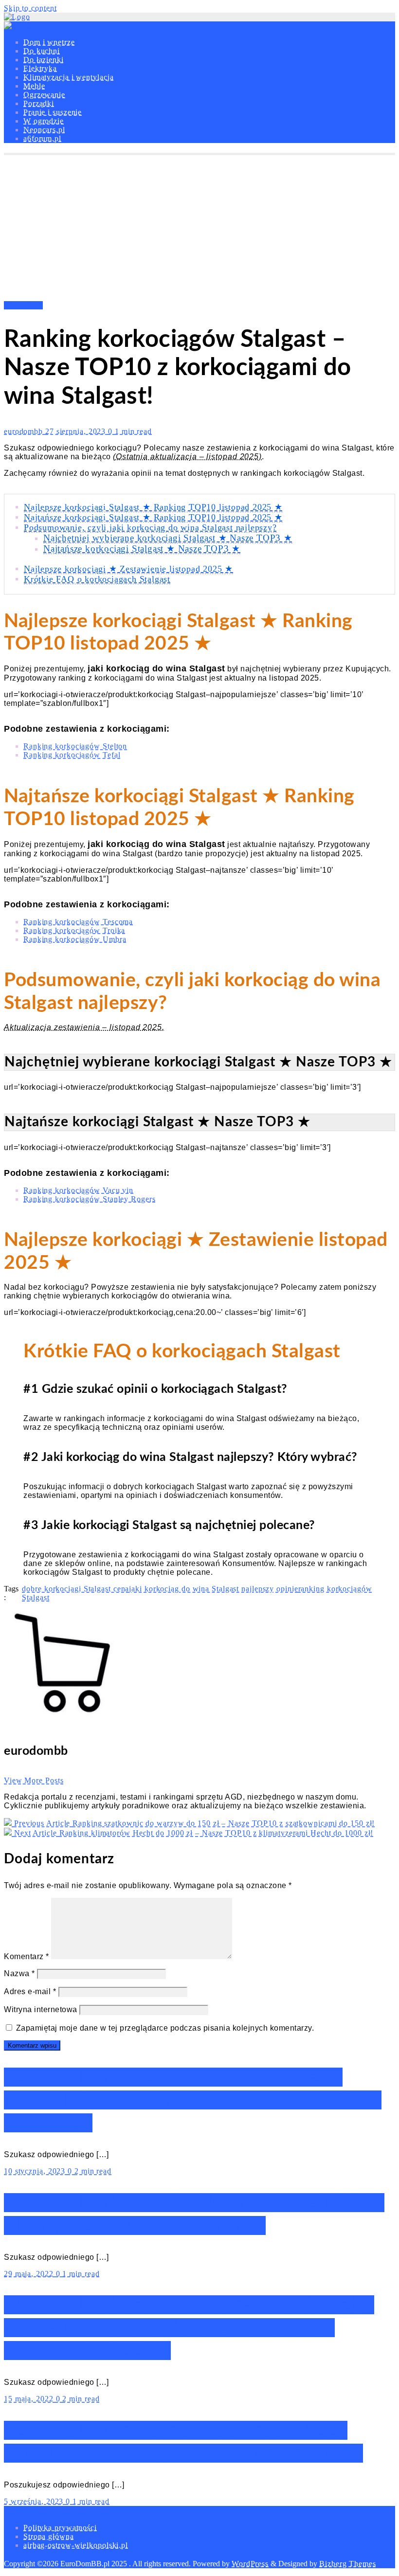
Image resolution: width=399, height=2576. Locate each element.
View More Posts (34, 1780)
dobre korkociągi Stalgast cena (75, 1589)
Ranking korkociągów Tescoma (78, 922)
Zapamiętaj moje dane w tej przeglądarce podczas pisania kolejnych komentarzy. (165, 2028)
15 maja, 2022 (30, 2399)
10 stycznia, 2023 (36, 2171)
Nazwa (19, 1973)
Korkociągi (23, 305)
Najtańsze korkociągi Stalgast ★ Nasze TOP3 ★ (142, 549)
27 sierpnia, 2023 (77, 431)
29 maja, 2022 (30, 2274)
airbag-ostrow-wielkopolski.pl (76, 2545)
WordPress (250, 2564)
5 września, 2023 (35, 2501)
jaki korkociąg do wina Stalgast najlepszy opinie (213, 1589)
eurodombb (25, 431)
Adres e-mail (30, 1991)
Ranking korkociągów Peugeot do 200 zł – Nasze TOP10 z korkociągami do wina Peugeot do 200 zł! (189, 2328)
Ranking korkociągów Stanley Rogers (90, 1199)
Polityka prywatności (60, 2528)
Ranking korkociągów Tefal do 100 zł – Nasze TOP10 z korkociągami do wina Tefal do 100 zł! (193, 2100)
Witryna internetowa (41, 2009)
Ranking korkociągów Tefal (72, 755)
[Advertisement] (199, 228)
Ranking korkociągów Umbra (75, 939)
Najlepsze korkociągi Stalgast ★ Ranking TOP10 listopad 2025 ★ (153, 507)
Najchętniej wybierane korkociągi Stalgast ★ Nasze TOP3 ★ (168, 538)
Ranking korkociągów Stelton (75, 746)
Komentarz (27, 1956)
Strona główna (49, 2536)
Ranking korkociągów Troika (74, 930)
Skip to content (30, 8)
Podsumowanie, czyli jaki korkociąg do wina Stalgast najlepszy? (150, 527)
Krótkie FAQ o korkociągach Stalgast (97, 579)
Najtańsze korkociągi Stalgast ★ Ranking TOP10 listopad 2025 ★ (153, 517)
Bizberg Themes (348, 2564)
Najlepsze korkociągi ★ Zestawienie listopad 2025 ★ (128, 569)
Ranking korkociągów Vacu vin (78, 1190)
